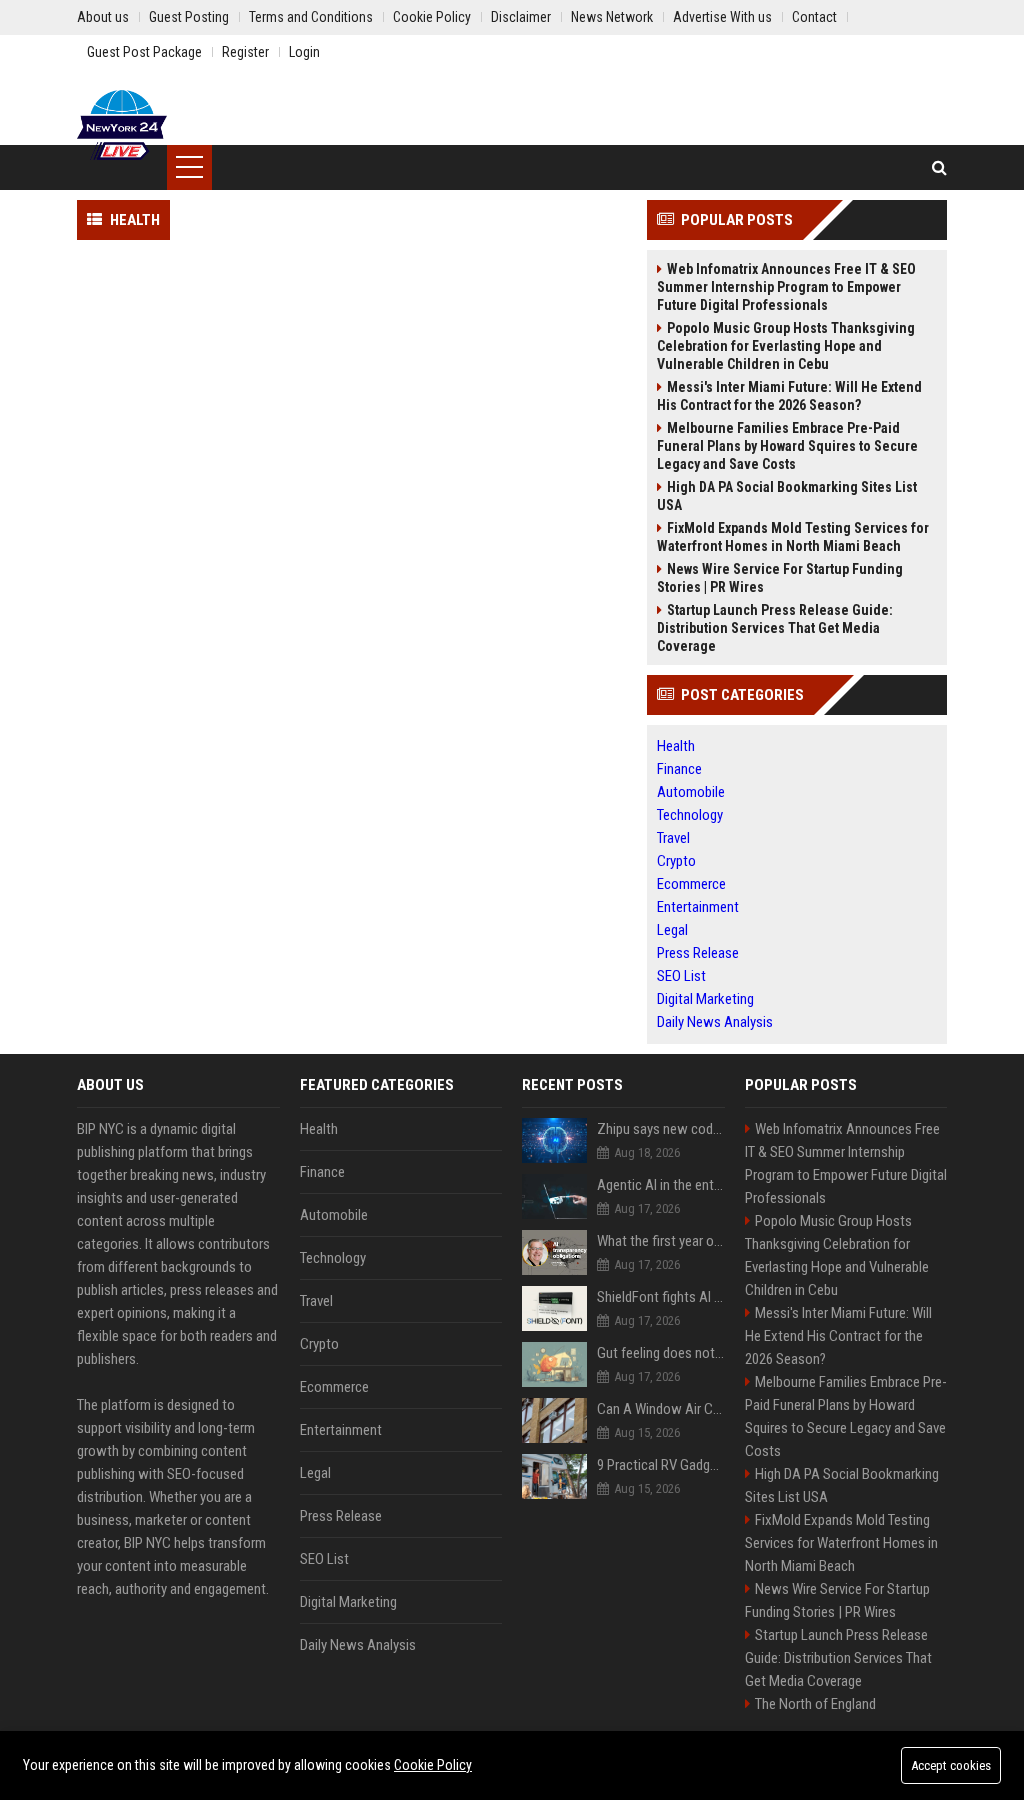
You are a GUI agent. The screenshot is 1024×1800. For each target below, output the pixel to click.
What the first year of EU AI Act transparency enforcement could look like (661, 1241)
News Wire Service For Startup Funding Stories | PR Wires (780, 578)
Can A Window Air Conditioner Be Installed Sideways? (661, 1409)
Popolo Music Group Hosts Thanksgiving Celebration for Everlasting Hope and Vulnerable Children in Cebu (786, 346)
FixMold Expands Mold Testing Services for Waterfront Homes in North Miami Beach (793, 537)
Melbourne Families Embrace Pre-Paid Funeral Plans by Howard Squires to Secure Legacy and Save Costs (787, 446)
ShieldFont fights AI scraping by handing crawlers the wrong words (661, 1297)
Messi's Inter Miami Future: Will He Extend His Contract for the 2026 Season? (789, 396)
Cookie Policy (433, 1765)
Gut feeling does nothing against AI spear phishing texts (661, 1353)
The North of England (815, 1704)
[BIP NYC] (122, 125)
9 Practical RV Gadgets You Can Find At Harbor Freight (661, 1465)
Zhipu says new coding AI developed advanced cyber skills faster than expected (661, 1129)
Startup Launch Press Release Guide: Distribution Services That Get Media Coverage (775, 628)
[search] (939, 167)
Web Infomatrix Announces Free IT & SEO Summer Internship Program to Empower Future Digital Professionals (786, 287)
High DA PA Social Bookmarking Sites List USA (787, 496)
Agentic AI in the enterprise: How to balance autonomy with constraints (661, 1185)
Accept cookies (951, 1765)
